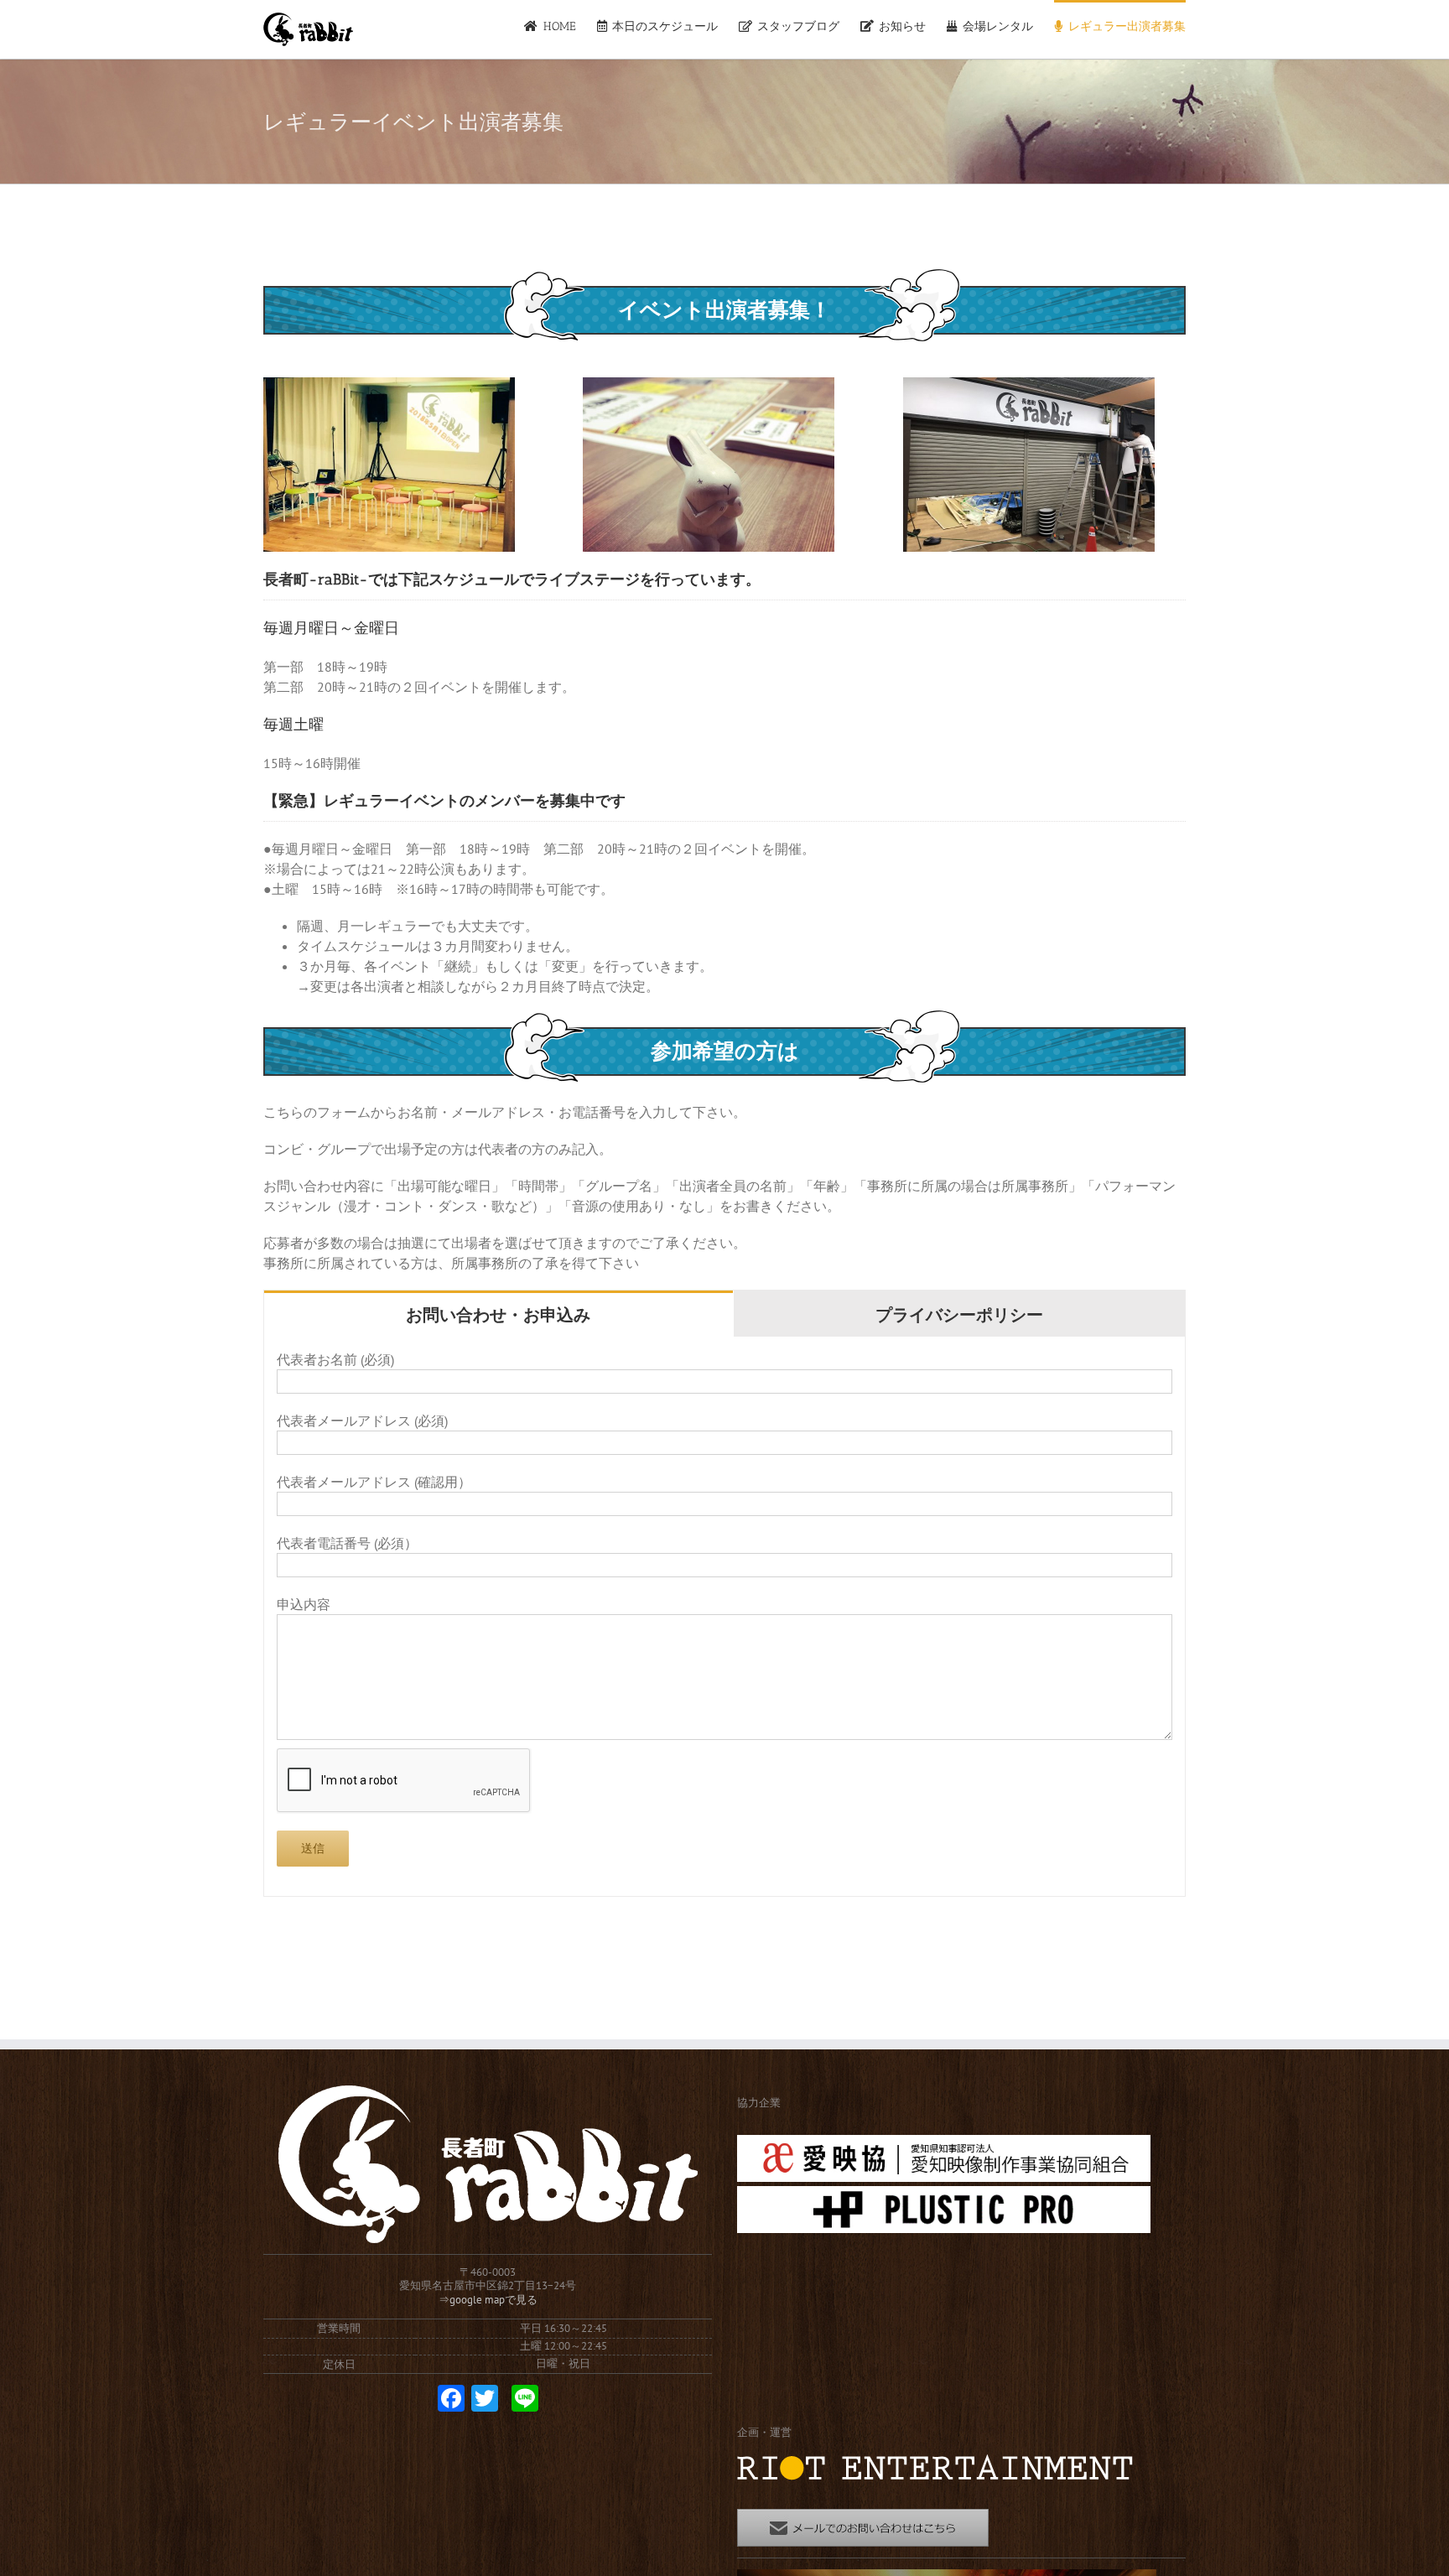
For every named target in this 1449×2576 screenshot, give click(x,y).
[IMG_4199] (1029, 387)
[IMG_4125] (709, 387)
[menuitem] (560, 25)
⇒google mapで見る (488, 2300)
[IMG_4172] (389, 387)
